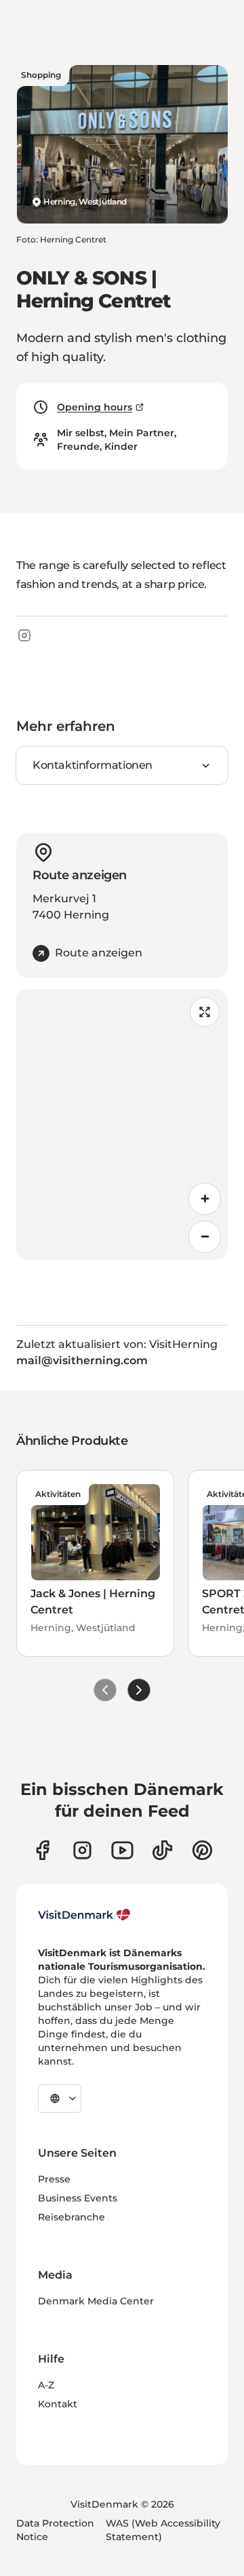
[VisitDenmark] (84, 1915)
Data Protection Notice (55, 2530)
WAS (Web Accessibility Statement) (163, 2530)
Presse (54, 2179)
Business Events (78, 2198)
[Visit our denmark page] (42, 1850)
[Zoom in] (205, 1199)
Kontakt (58, 2404)
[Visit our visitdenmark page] (122, 1850)
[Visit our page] (82, 1850)
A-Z (46, 2385)
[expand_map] (205, 1012)
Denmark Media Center (96, 2301)
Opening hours (95, 407)
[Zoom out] (205, 1237)
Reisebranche (72, 2217)
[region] (122, 1124)
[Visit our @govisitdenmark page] (162, 1850)
